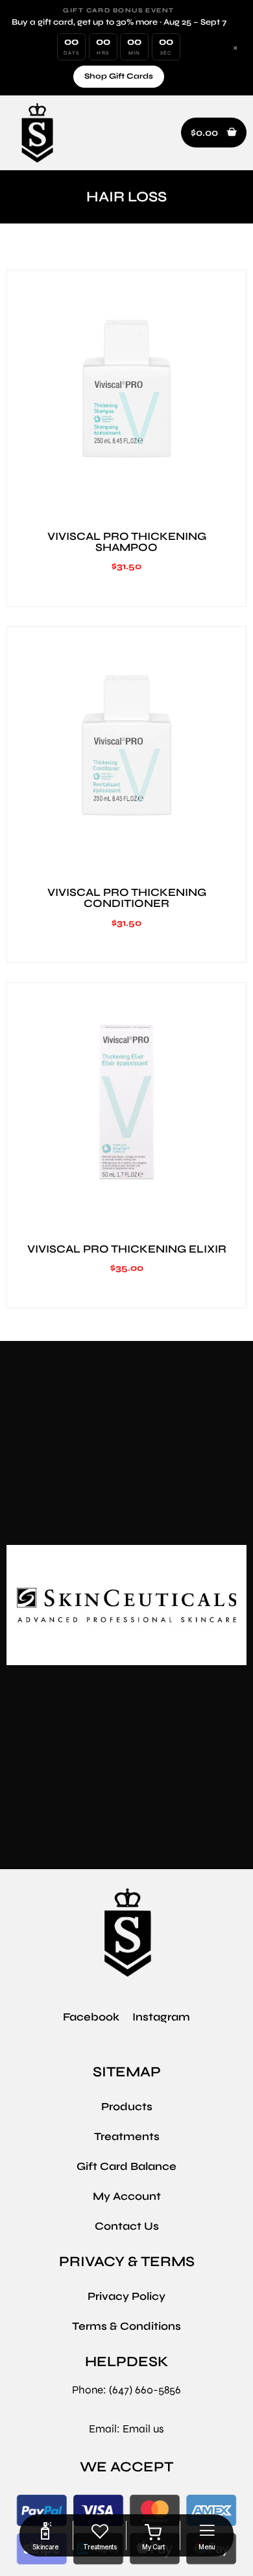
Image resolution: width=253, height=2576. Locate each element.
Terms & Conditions (126, 2326)
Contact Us (127, 2226)
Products (127, 2107)
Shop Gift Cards (119, 76)
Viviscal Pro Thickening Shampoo (127, 542)
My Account (127, 2196)
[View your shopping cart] (153, 2532)
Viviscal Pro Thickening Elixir (127, 1249)
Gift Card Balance (126, 2166)
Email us (143, 2429)
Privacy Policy (126, 2296)
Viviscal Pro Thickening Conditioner (127, 898)
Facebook (91, 2017)
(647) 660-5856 (145, 2390)
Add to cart (126, 502)
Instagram (161, 2017)
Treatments (127, 2136)
